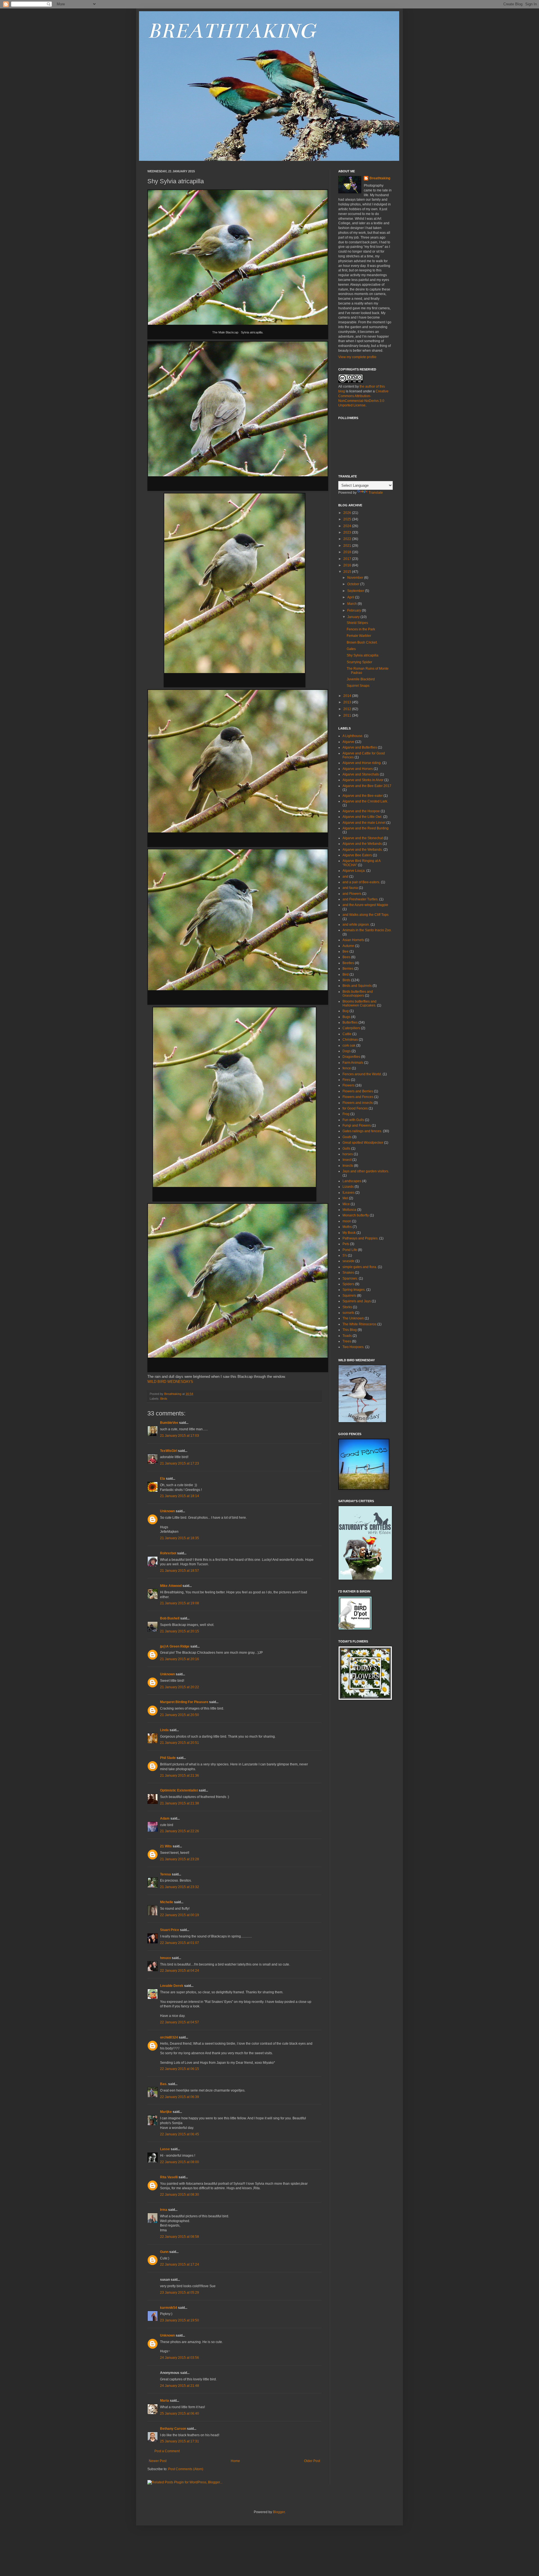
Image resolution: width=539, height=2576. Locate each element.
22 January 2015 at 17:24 (180, 2264)
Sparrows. (350, 1278)
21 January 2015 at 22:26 (180, 1831)
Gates (351, 649)
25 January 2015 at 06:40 (180, 2413)
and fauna (350, 888)
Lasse (165, 2149)
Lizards (348, 1187)
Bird (346, 974)
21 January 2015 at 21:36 (180, 1776)
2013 (348, 702)
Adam (165, 1818)
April (351, 597)
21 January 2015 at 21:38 (180, 1803)
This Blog (350, 1330)
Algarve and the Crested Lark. (365, 801)
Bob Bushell (170, 1618)
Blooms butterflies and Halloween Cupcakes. (359, 1003)
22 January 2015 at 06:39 (180, 2097)
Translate (376, 493)
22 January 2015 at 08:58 (180, 2237)
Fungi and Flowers (357, 1125)
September (356, 591)
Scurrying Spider (359, 662)
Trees (347, 1341)
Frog (346, 1114)
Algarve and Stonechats (361, 774)
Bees (346, 957)
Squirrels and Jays (357, 1301)
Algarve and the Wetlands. (363, 850)
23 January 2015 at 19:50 (180, 2320)
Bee (346, 951)
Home (235, 2461)
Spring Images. (354, 1290)
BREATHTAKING (231, 31)
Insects (348, 1166)
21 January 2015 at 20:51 (180, 1743)
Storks (347, 1307)
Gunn (164, 2252)
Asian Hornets (353, 940)
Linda (164, 1730)
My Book (349, 1233)
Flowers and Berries (358, 1091)
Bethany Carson (173, 2429)
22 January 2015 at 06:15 (180, 2069)
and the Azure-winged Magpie (365, 905)
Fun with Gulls (353, 1120)
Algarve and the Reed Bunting (366, 828)
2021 (348, 546)
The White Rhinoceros (359, 1324)
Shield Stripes (357, 623)
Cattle (347, 1034)
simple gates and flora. (360, 1267)
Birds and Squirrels (357, 986)
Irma (164, 2210)
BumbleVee (169, 1423)
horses (348, 1154)
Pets (346, 1244)
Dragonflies (351, 1057)
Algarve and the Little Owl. (362, 817)
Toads (347, 1336)
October (354, 584)
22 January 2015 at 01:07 (180, 1943)
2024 (348, 526)
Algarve (348, 742)
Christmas (350, 1040)
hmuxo (165, 1958)
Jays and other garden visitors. (366, 1171)
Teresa (165, 1874)
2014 (348, 696)
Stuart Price (170, 1930)
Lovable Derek (172, 1986)
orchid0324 (169, 2037)
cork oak (349, 1046)
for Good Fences (355, 1108)
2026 (348, 513)
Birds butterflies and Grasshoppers (358, 994)
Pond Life (350, 1250)
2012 (348, 709)
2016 (348, 565)
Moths (347, 1227)
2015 (348, 572)
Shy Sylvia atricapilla (363, 655)
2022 (348, 539)
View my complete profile (357, 357)
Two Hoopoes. (353, 1347)
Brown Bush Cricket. (362, 642)
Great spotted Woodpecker (363, 1143)
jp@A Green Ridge (175, 1646)
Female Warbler (359, 636)
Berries (348, 969)
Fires (346, 1080)
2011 (348, 715)
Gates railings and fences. (362, 1131)
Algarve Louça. (354, 871)
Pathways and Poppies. (360, 1238)
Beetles (348, 963)
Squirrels (349, 1296)
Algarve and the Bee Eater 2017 (367, 786)
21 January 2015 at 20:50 (180, 1715)
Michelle (167, 1902)
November (356, 578)
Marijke (166, 2112)
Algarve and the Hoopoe (361, 811)
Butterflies (350, 1022)
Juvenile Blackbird (361, 679)
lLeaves (349, 1193)
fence (347, 1068)
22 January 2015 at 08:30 (180, 2195)
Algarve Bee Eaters (357, 855)
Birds (164, 1399)
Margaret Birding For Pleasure (184, 1702)
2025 (348, 519)
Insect (347, 1160)
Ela (163, 1479)
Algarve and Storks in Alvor (363, 780)
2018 (348, 552)
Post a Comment (167, 2451)
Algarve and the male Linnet (364, 823)
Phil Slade (168, 1758)
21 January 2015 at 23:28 (180, 1859)
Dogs (347, 1051)
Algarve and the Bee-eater (363, 796)
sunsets (348, 1313)
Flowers (349, 1085)
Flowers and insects (358, 1103)
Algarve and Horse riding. (362, 763)
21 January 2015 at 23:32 (180, 1887)
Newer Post (158, 2461)
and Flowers (352, 894)
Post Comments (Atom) (186, 2469)
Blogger (279, 2512)
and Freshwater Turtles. (360, 899)
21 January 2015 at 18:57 (180, 1571)
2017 (348, 559)
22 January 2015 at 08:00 (180, 2162)
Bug (346, 1011)
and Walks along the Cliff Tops (366, 915)
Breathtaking (380, 178)
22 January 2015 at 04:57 (180, 2022)
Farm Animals (353, 1063)
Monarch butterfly (356, 1215)
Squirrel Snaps (358, 686)
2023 (348, 532)
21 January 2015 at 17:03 (180, 1436)
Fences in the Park (361, 629)
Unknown (167, 1511)
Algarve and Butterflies (360, 747)
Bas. (164, 2084)
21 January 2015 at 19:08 (180, 1603)
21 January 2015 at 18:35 (180, 1538)
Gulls (346, 1149)
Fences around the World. (362, 1074)
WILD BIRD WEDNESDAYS (170, 1382)
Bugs (346, 1017)
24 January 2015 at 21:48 (180, 2386)
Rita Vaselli (169, 2177)
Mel (345, 1198)
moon (347, 1221)
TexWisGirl (169, 1451)
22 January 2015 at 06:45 (180, 2134)
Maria (165, 2401)
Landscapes (352, 1181)
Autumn (348, 946)
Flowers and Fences (358, 1097)
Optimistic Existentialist (179, 1790)
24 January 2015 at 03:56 (180, 2358)
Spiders (348, 1284)
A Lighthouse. (353, 736)
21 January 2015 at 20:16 (180, 1659)
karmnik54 (169, 2308)
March (352, 604)
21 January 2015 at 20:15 (180, 1631)
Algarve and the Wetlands (362, 844)
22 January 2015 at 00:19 (180, 1915)
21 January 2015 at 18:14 (180, 1496)
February (355, 610)
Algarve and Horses (358, 769)
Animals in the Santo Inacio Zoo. (367, 930)
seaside (349, 1261)
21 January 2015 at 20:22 (180, 1687)
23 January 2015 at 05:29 (180, 2293)
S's (345, 1255)
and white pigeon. (356, 925)
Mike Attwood (171, 1586)
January (354, 617)
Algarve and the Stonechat (363, 838)
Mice (346, 1204)
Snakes (348, 1273)
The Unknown (353, 1318)
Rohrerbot (168, 1553)
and (345, 877)
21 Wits (166, 1846)
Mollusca (349, 1210)
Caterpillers (351, 1028)
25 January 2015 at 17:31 (180, 2441)
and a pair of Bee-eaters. (361, 882)
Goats (347, 1137)
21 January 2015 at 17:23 (180, 1463)
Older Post (312, 2461)
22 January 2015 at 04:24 (180, 1971)
